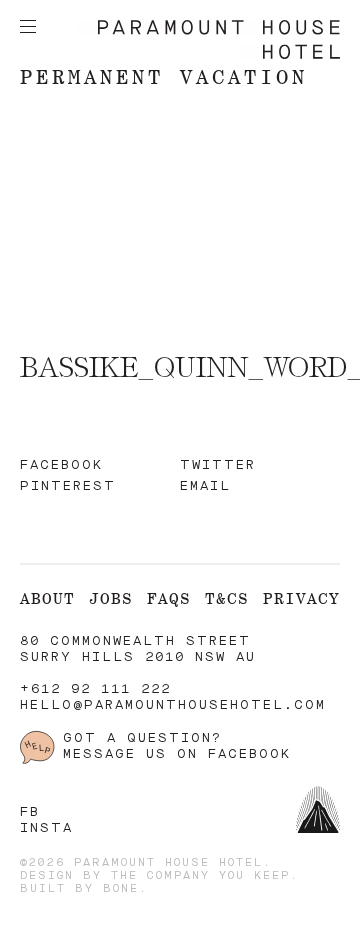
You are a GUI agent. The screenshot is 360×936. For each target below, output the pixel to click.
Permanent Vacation (164, 76)
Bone (121, 889)
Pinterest (68, 486)
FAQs (169, 598)
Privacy (301, 598)
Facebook (61, 465)
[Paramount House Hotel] (208, 55)
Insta (46, 828)
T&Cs (227, 598)
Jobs (111, 598)
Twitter (218, 465)
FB (30, 812)
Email (205, 486)
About (47, 598)
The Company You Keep (200, 876)
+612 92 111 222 (95, 689)
